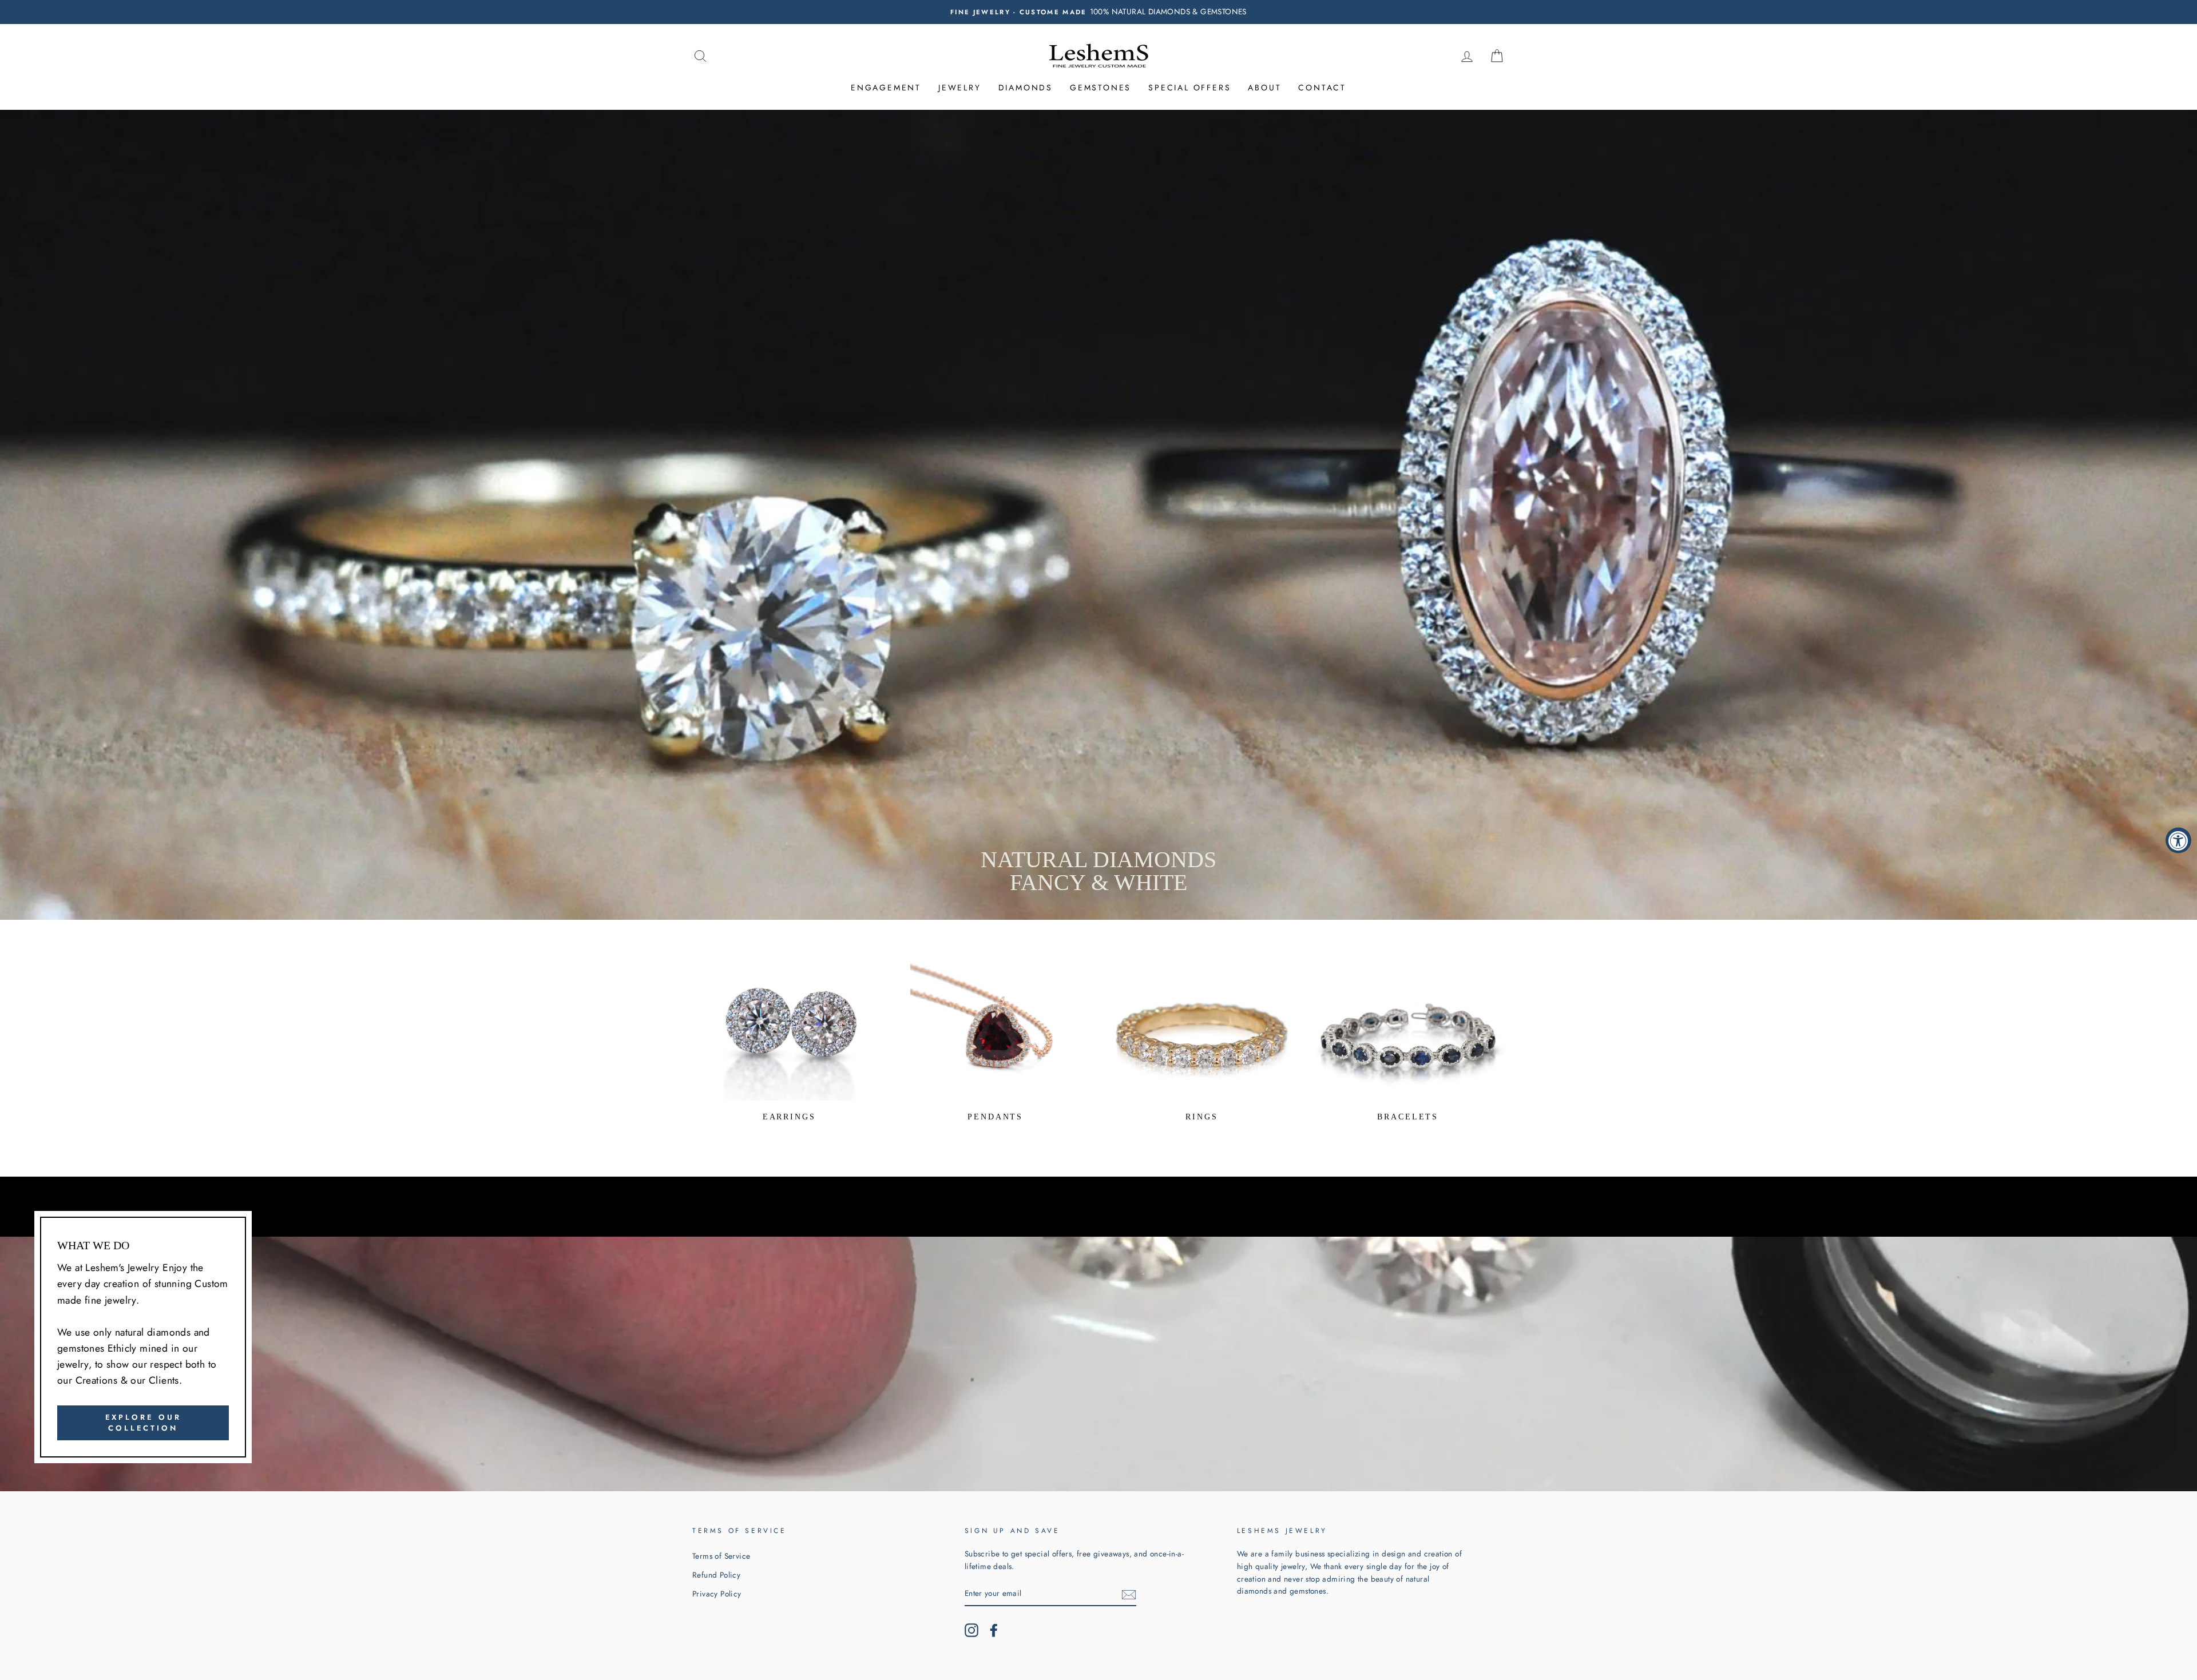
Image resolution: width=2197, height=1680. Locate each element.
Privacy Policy (717, 1594)
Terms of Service (721, 1556)
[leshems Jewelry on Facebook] (994, 1630)
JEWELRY (960, 88)
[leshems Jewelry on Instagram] (971, 1630)
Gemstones (1101, 88)
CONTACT (1322, 88)
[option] (1098, 12)
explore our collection (143, 1422)
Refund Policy (716, 1575)
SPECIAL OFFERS (1189, 88)
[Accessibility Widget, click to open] (2178, 840)
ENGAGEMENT (886, 88)
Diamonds (1026, 88)
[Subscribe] (1129, 1594)
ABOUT (1264, 88)
